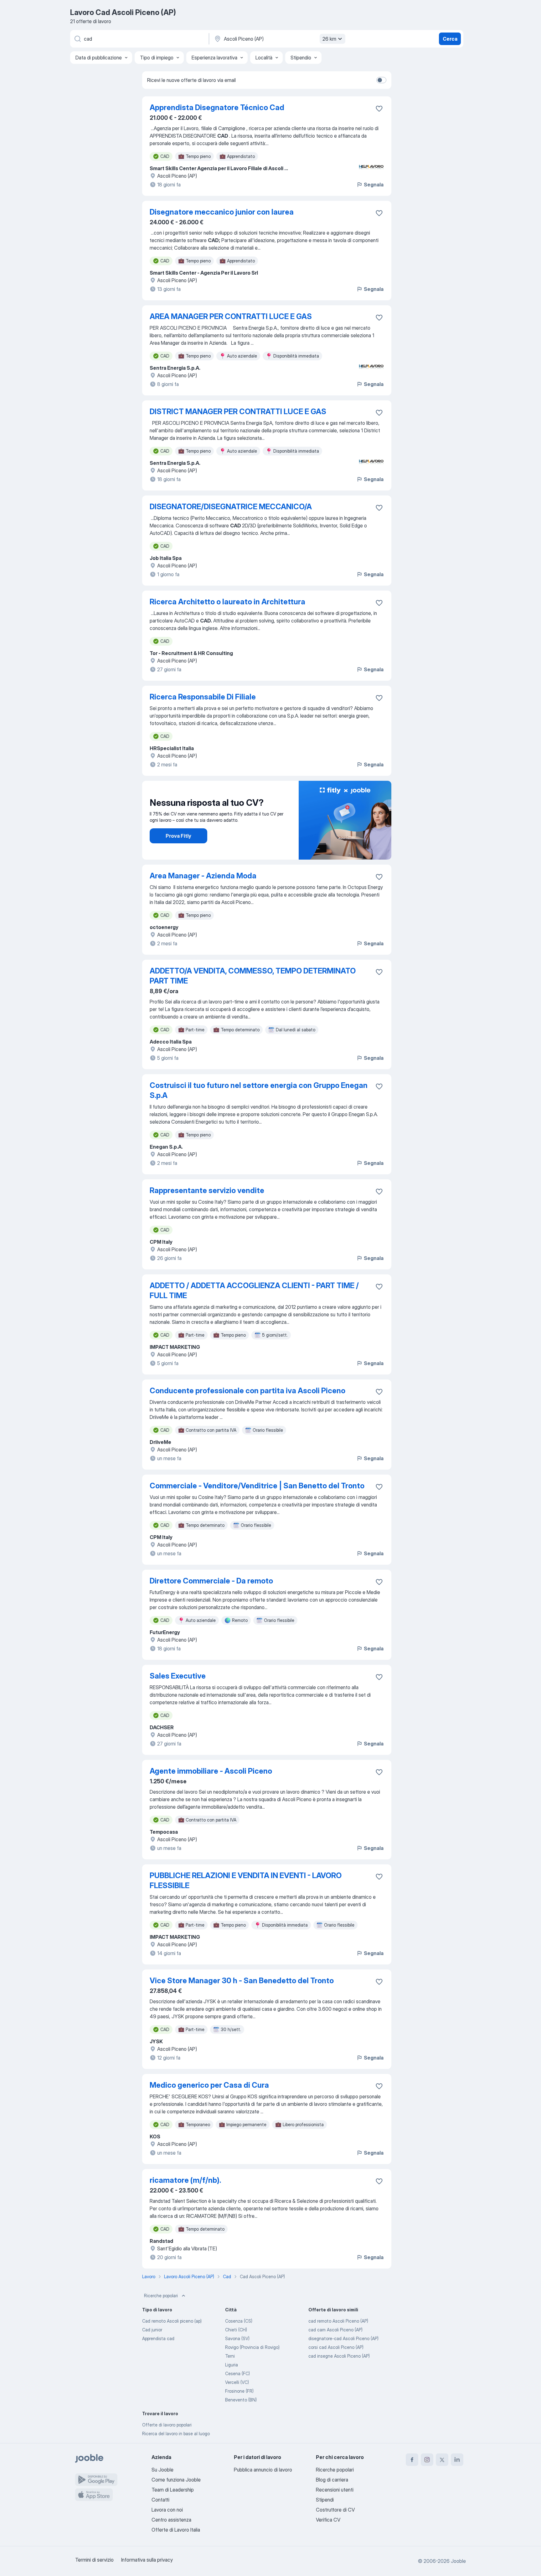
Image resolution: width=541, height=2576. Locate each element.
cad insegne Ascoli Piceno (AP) (339, 2356)
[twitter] (442, 2460)
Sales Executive (178, 1676)
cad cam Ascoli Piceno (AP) (335, 2330)
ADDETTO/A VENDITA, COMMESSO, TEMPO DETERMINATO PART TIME (253, 976)
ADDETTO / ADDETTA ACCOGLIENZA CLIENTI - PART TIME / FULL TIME (254, 1291)
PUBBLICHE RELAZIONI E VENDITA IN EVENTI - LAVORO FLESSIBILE (246, 1880)
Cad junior (152, 2330)
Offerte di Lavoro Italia (176, 2530)
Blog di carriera (332, 2480)
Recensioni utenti (335, 2490)
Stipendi (325, 2500)
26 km (329, 39)
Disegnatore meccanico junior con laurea (222, 212)
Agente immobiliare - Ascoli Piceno (211, 1771)
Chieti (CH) (236, 2330)
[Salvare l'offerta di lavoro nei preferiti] (379, 109)
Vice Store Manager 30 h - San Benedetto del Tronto (242, 1981)
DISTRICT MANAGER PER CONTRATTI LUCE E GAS (238, 412)
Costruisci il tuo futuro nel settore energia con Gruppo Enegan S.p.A (259, 1090)
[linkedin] (457, 2460)
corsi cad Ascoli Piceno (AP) (336, 2347)
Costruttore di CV (335, 2510)
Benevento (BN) (241, 2400)
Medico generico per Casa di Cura (209, 2085)
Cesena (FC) (237, 2373)
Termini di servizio (94, 2560)
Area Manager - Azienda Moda (203, 876)
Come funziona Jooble (176, 2480)
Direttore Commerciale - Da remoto (211, 1581)
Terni (230, 2356)
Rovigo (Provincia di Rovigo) (252, 2347)
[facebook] (412, 2460)
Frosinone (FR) (239, 2391)
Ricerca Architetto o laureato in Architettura (227, 602)
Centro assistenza (171, 2520)
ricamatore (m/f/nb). (185, 2180)
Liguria (232, 2365)
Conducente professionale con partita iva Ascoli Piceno (247, 1391)
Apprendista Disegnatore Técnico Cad (217, 107)
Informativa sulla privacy (147, 2560)
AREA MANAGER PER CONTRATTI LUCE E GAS (231, 316)
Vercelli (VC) (237, 2382)
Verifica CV (328, 2520)
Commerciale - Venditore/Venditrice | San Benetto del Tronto (257, 1486)
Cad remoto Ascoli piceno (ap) (172, 2321)
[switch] (381, 80)
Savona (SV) (237, 2338)
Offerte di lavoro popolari (167, 2425)
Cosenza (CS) (239, 2321)
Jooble (458, 2561)
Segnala (374, 185)
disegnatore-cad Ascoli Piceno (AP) (343, 2338)
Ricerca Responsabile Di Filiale (203, 697)
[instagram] (427, 2460)
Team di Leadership (173, 2490)
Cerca (450, 39)
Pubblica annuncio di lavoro (263, 2470)
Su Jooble (162, 2470)
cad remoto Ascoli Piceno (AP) (338, 2321)
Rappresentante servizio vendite (207, 1190)
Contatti (160, 2500)
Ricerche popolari (161, 2296)
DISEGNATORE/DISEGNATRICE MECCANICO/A (231, 507)
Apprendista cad (158, 2338)
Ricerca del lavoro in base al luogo (176, 2434)
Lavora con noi (167, 2510)
